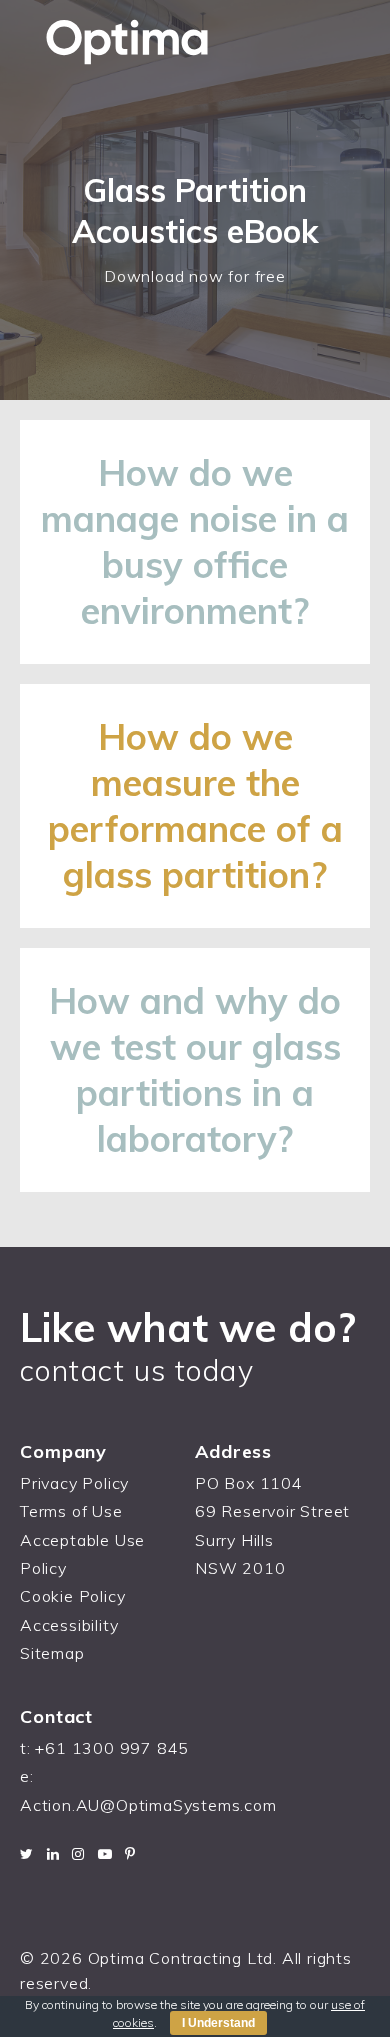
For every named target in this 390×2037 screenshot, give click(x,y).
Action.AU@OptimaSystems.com (148, 1805)
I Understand (218, 2023)
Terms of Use (71, 1511)
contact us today (137, 1370)
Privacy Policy (74, 1483)
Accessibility (69, 1625)
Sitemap (52, 1653)
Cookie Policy (72, 1596)
